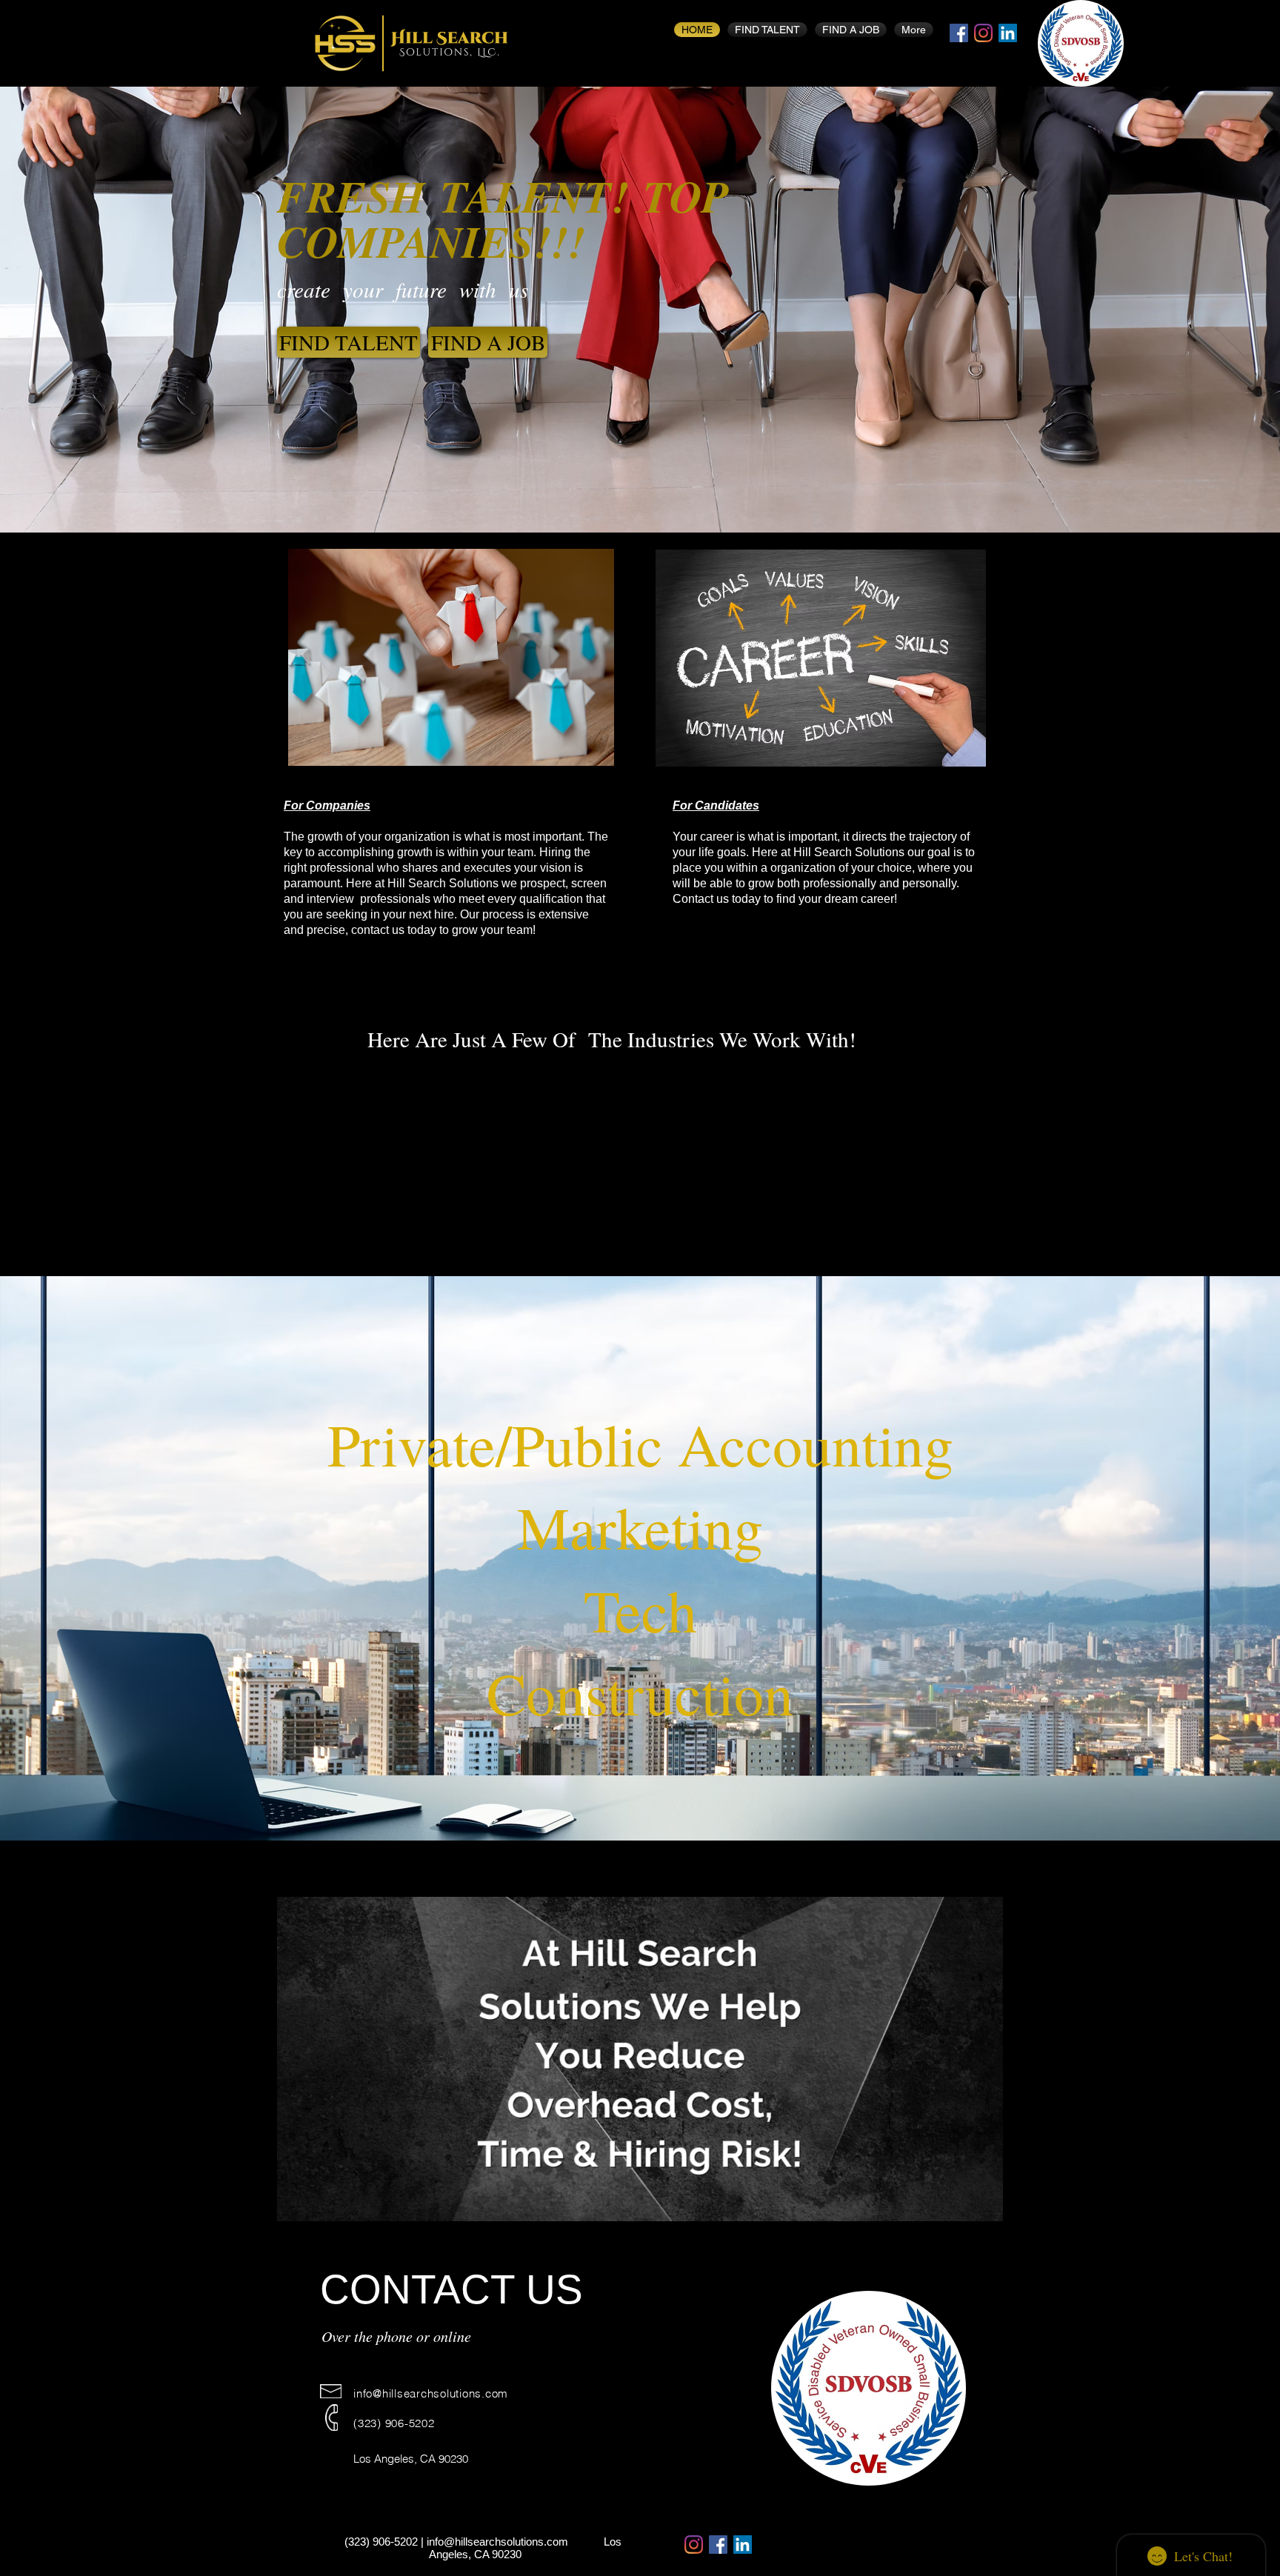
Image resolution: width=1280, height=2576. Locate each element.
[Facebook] (959, 33)
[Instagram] (983, 33)
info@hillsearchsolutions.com (431, 2393)
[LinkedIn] (1008, 33)
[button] (984, 2205)
